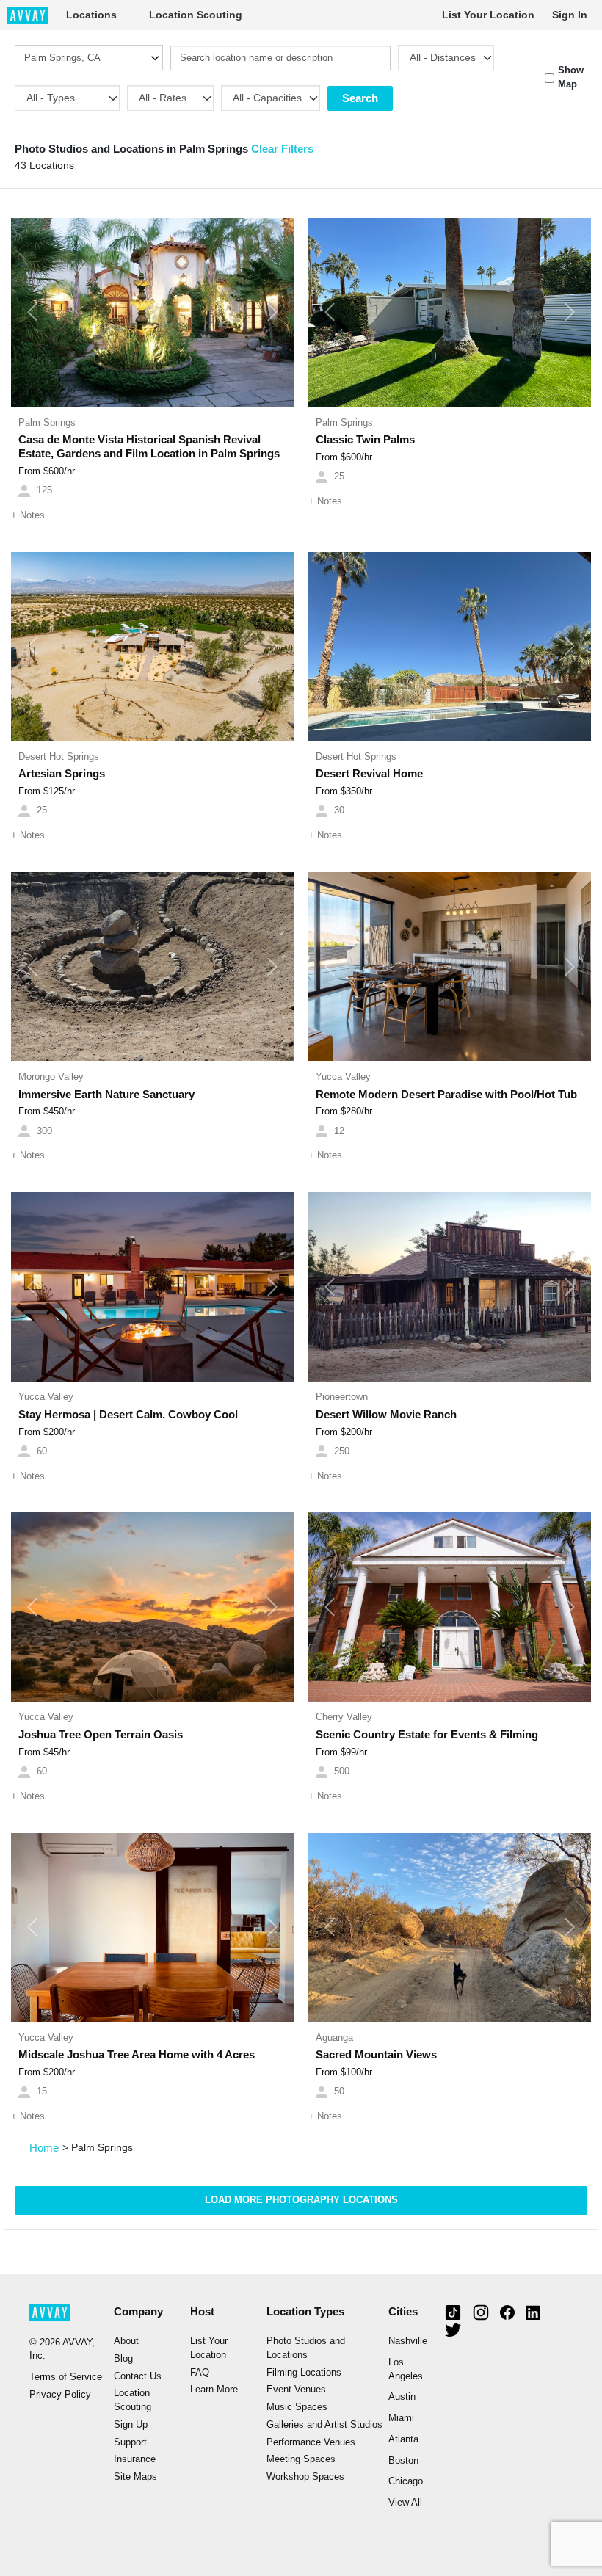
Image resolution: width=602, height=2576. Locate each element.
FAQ (200, 2373)
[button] (32, 313)
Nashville (408, 2341)
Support (130, 2442)
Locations (91, 15)
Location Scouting (196, 15)
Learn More (214, 2390)
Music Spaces (297, 2407)
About (126, 2341)
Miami (401, 2418)
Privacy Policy (60, 2395)
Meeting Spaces (301, 2459)
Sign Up (131, 2425)
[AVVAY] (28, 15)
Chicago (406, 2481)
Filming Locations (304, 2373)
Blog (123, 2359)
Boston (403, 2461)
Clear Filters (282, 149)
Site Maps (135, 2477)
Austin (402, 2397)
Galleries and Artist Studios (324, 2425)
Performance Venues (311, 2442)
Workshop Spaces (305, 2477)
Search (360, 98)
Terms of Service (66, 2377)
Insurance (135, 2459)
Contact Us (138, 2376)
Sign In (570, 15)
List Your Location (488, 15)
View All (405, 2503)
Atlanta (403, 2439)
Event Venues (296, 2390)
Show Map (571, 77)
